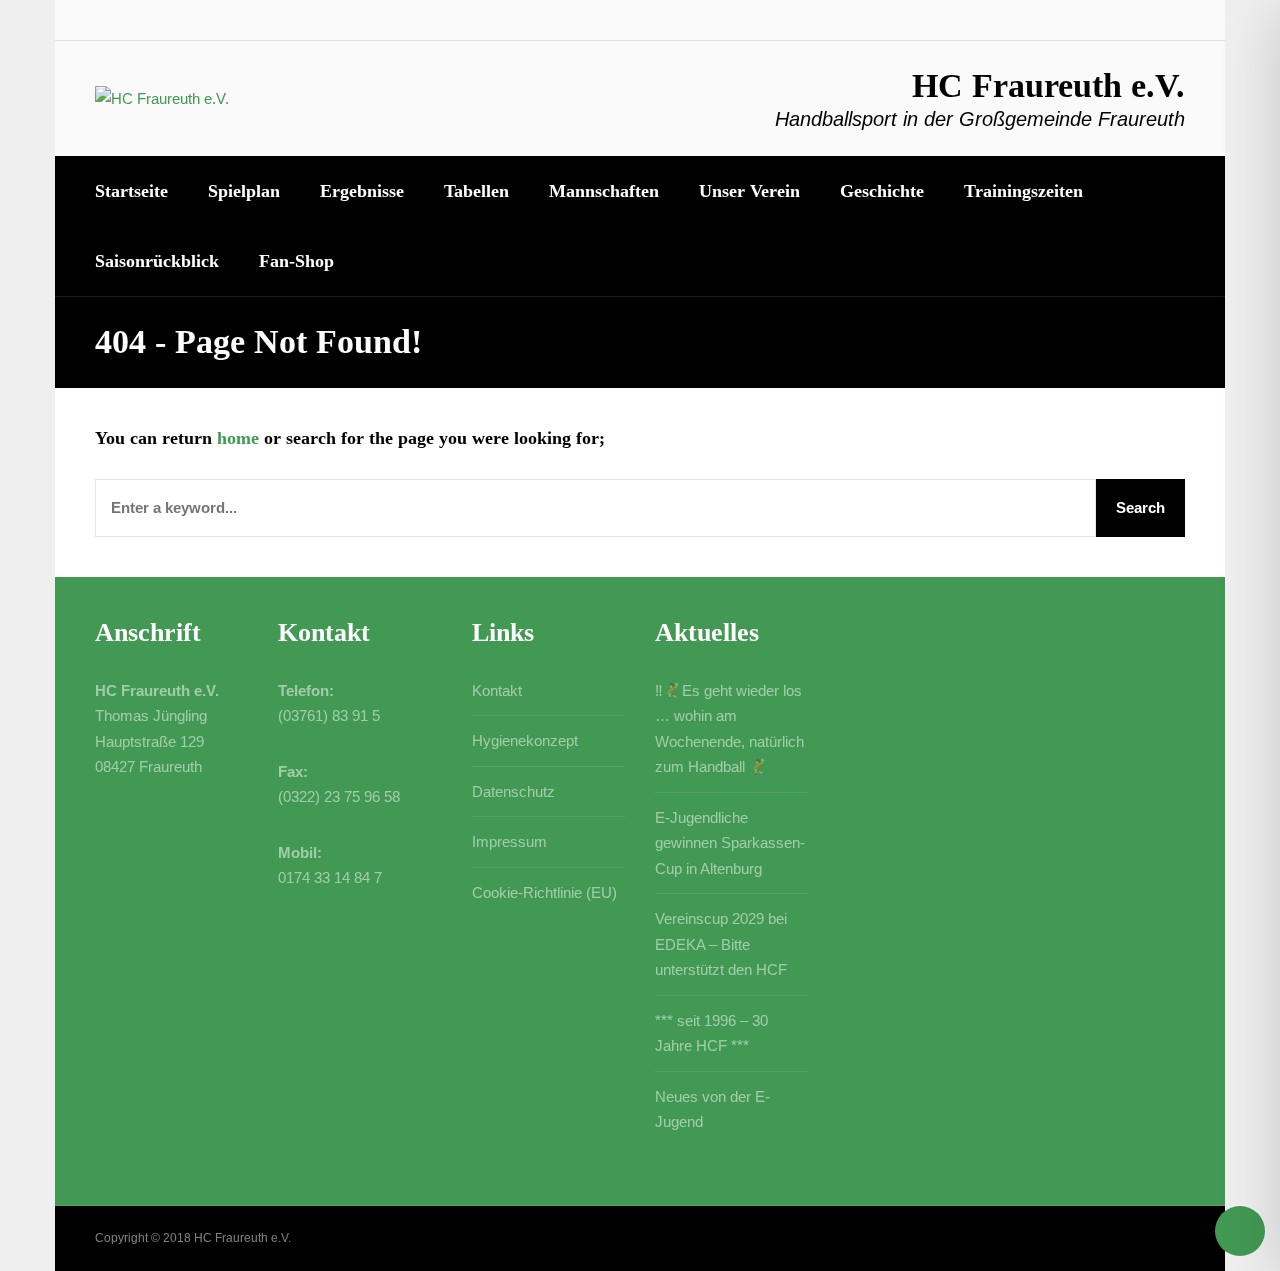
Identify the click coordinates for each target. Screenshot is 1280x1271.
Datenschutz (513, 791)
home (238, 438)
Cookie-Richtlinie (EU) (544, 892)
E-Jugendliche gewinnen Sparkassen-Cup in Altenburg (730, 843)
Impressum (509, 841)
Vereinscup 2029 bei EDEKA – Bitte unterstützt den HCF (721, 944)
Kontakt (497, 690)
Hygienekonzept (525, 740)
